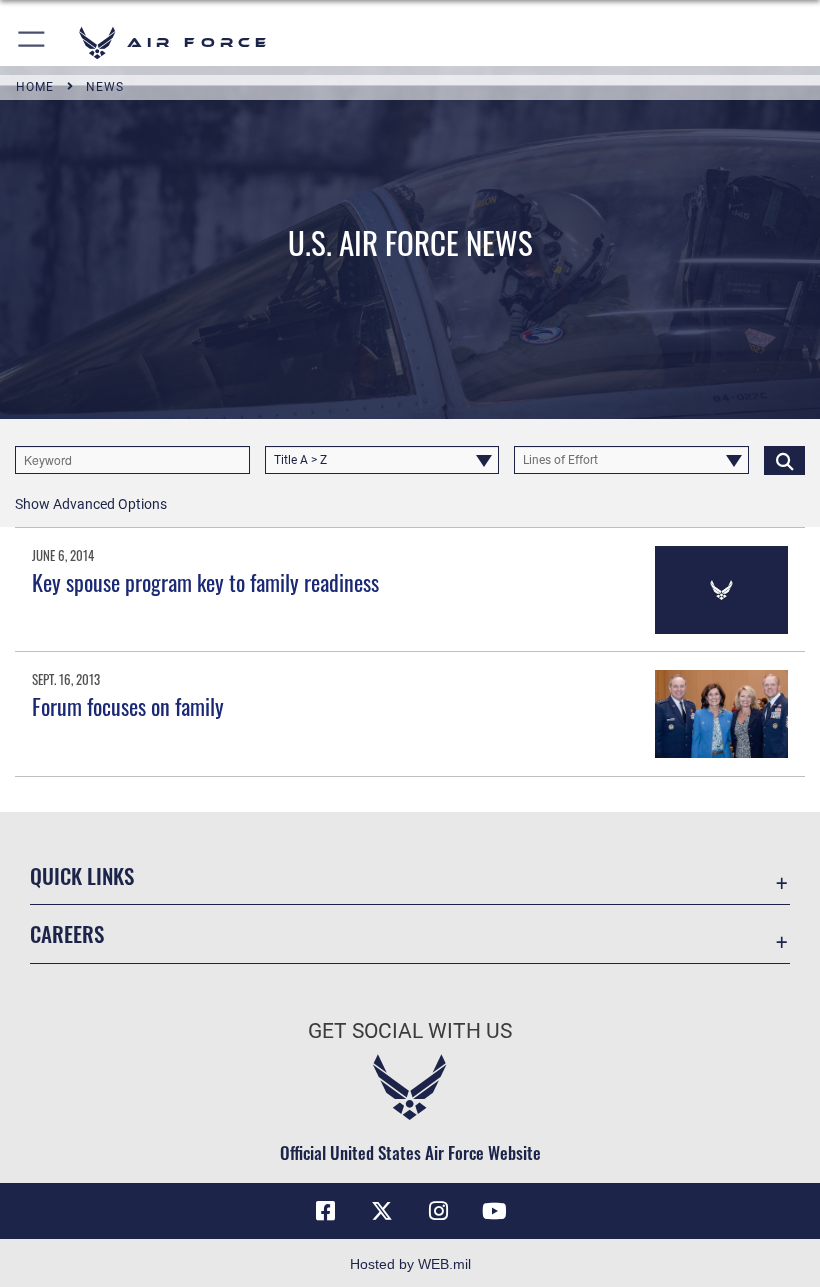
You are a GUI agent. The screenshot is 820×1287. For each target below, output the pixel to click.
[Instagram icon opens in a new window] (438, 1211)
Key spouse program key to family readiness (205, 582)
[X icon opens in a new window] (382, 1211)
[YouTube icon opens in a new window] (494, 1211)
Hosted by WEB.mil (410, 1264)
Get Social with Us (410, 1031)
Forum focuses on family (128, 706)
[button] (32, 42)
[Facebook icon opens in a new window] (326, 1211)
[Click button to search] (784, 460)
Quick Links (82, 875)
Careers (67, 933)
